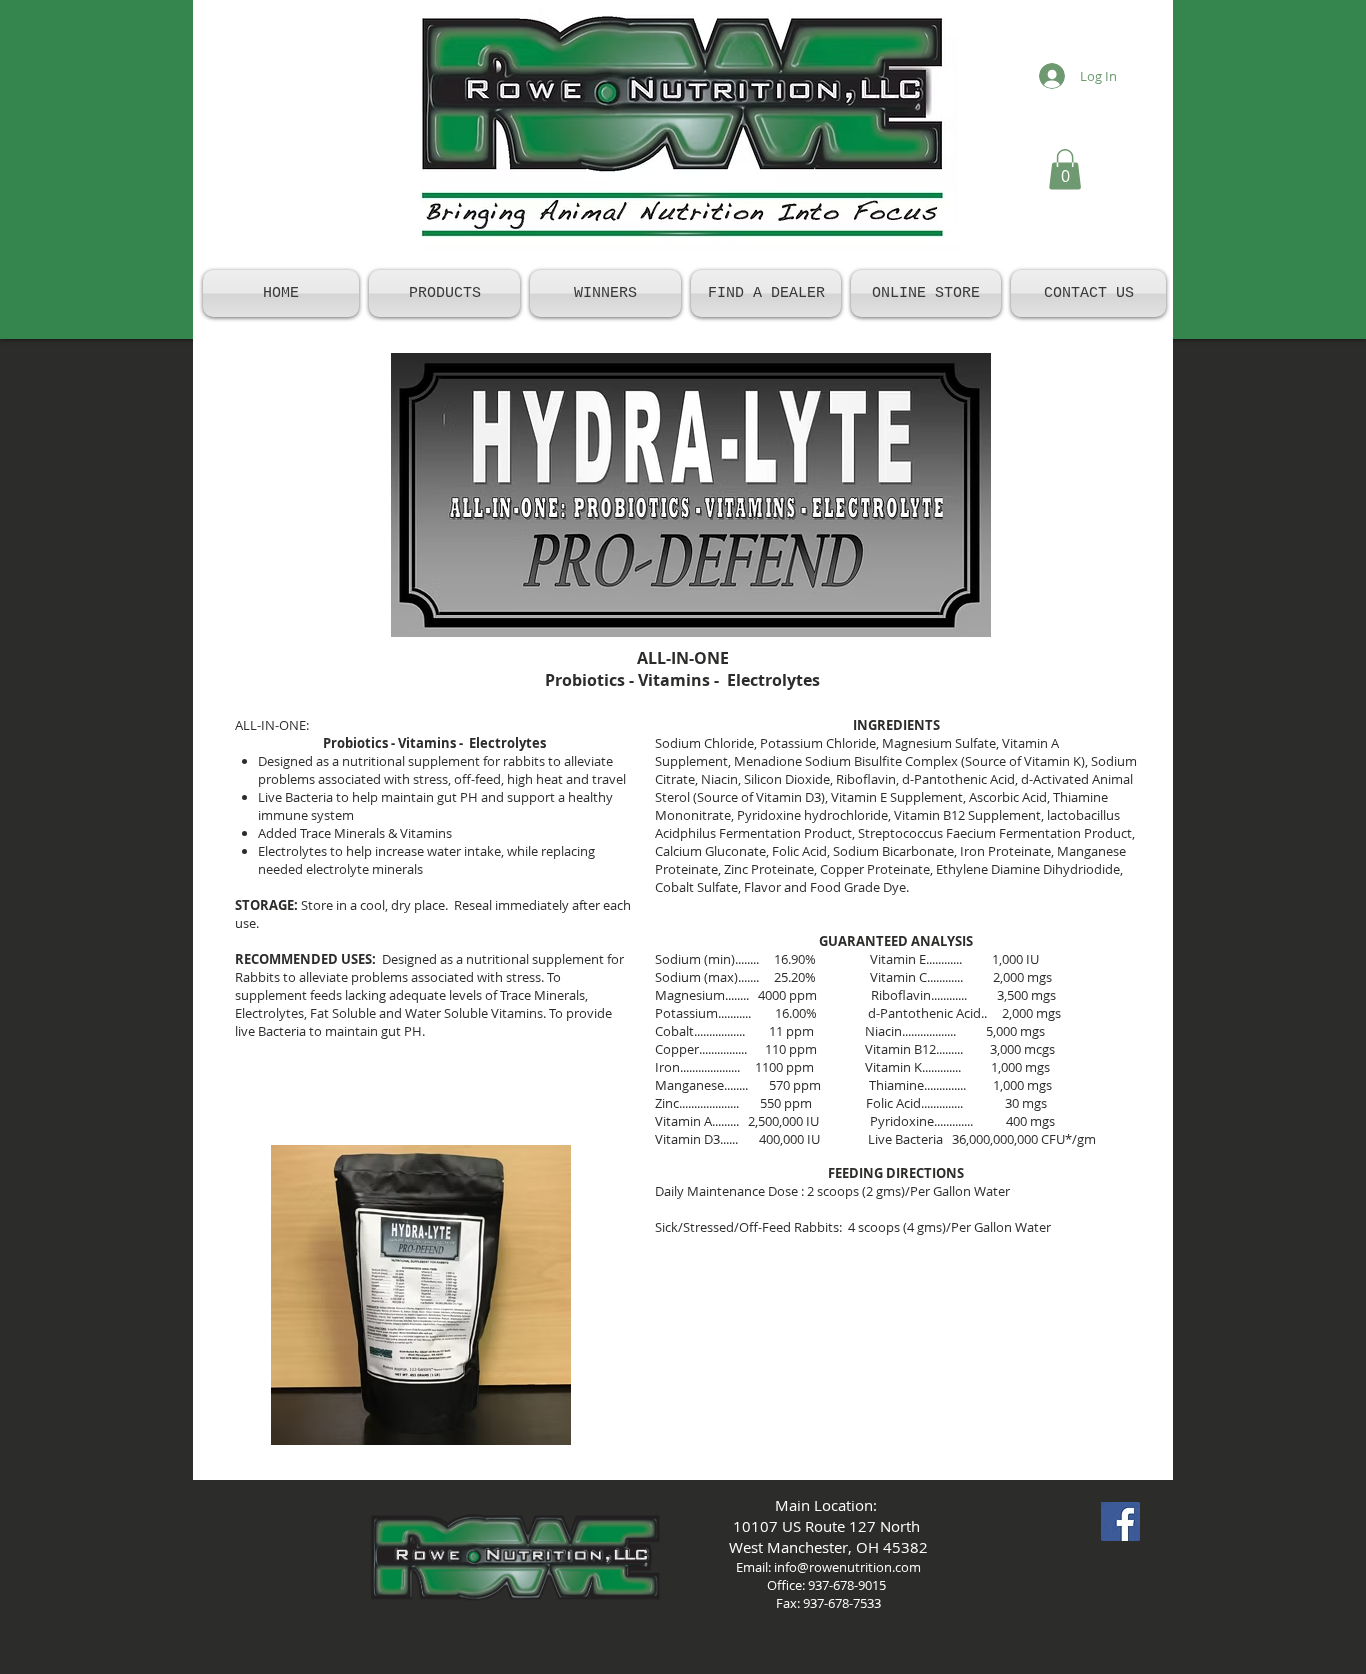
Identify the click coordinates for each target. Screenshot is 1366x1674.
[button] (1065, 169)
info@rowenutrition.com (847, 1567)
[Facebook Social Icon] (1120, 1521)
